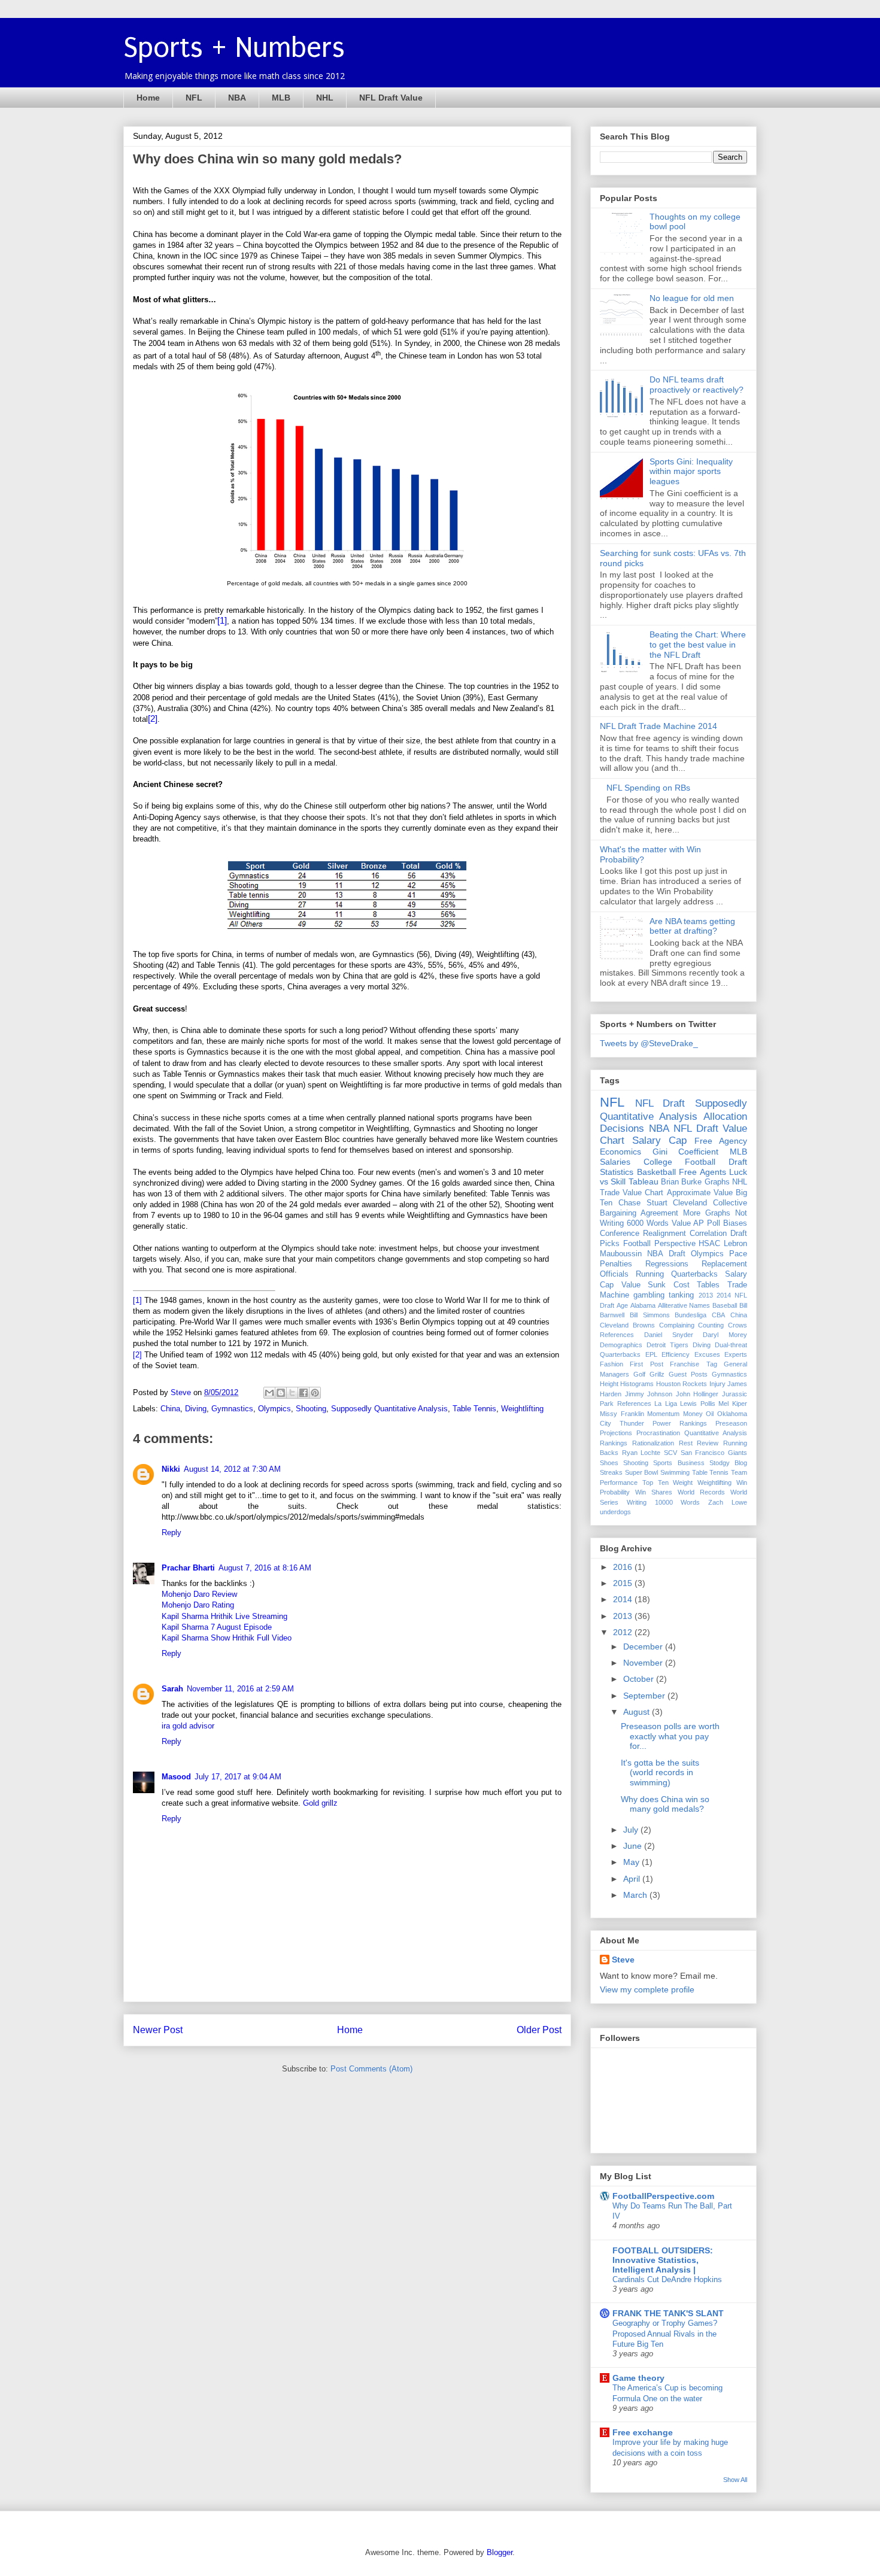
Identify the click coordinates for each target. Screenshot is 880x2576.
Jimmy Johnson (649, 1394)
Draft (738, 1162)
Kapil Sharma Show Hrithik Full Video (227, 1638)
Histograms (637, 1384)
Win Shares (654, 1492)
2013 (706, 1295)
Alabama (643, 1305)
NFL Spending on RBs (648, 788)
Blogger (500, 2552)
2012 (624, 1632)
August (638, 1712)
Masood (176, 1777)
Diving (196, 1409)
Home (148, 98)
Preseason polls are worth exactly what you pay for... (670, 1736)
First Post (646, 1364)
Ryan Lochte (641, 1453)
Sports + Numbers (234, 48)
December (644, 1647)
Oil (710, 1414)
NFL (194, 98)
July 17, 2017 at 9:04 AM (238, 1777)
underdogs (615, 1512)
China (170, 1409)
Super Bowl (642, 1472)
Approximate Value (700, 1193)
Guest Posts (688, 1374)
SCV (670, 1453)
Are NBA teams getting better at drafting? (692, 926)
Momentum (663, 1414)
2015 (624, 1583)
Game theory (638, 2378)
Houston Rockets (682, 1384)
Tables (708, 1285)
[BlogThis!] (281, 1393)
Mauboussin (621, 1254)
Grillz (657, 1374)
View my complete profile (647, 1989)
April (633, 1879)
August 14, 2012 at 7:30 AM (232, 1469)
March (636, 1895)
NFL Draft (660, 1103)
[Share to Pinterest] (315, 1393)
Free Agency (721, 1141)
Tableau (644, 1181)
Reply (172, 1532)
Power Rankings (680, 1423)
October (640, 1679)
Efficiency (676, 1354)
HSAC (709, 1244)
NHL (325, 98)
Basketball (656, 1172)
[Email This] (269, 1393)
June (634, 1846)
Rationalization (653, 1443)
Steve (182, 1392)
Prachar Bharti (188, 1568)
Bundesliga (691, 1315)
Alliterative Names (684, 1305)
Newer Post (158, 2030)
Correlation (708, 1234)
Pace (738, 1254)
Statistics (617, 1172)
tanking (681, 1295)
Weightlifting (522, 1409)
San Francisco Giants (714, 1453)
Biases (735, 1223)
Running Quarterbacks (677, 1274)
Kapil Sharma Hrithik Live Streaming (224, 1616)
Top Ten (656, 1483)
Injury (717, 1384)
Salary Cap (659, 1140)
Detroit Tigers (667, 1345)
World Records (701, 1492)
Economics (620, 1152)
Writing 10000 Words (664, 1502)
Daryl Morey (725, 1335)
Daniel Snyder (669, 1335)
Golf (639, 1374)
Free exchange (643, 2432)
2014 (624, 1599)
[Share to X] (292, 1393)
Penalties (616, 1264)
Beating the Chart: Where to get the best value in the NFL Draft (698, 645)
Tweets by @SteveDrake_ (649, 1043)
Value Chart (643, 1193)
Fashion (612, 1364)
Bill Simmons (650, 1315)
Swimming (675, 1472)
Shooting (311, 1409)
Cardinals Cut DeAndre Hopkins (667, 2279)
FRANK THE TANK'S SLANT (668, 2313)
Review (708, 1443)
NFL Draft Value (391, 98)
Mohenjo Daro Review (199, 1594)
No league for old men (692, 298)
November (644, 1663)
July (632, 1830)
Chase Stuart (643, 1203)
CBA (718, 1315)
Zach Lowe (728, 1502)
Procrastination (658, 1433)
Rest (686, 1443)
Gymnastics (232, 1409)
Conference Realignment (643, 1234)
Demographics (621, 1345)
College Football (680, 1162)
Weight (683, 1483)
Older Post (539, 2030)
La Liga (666, 1404)
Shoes (609, 1463)
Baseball (725, 1305)
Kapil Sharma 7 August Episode (217, 1627)
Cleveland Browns (627, 1325)
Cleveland (690, 1203)
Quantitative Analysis (716, 1433)
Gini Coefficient (686, 1152)
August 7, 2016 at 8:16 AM (265, 1568)
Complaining (677, 1325)
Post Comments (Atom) (371, 2069)
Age (622, 1305)
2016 (624, 1567)
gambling (649, 1295)
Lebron (735, 1244)
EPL (651, 1354)
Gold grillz (320, 1803)
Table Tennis (474, 1409)
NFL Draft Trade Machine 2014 (659, 726)
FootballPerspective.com (663, 2196)
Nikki (171, 1469)
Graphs (717, 1182)
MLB (281, 98)
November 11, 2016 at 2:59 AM (240, 1689)
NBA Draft (666, 1254)
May (632, 1862)
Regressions (667, 1264)
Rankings (614, 1443)
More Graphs (707, 1213)
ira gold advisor (188, 1726)
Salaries (615, 1162)
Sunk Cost (669, 1285)
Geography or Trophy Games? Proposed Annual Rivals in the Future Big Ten (665, 2334)
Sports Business (679, 1463)
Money (693, 1414)
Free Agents (703, 1172)
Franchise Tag (693, 1364)
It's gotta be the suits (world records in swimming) (660, 1773)
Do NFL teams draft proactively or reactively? (697, 385)
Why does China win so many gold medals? (665, 1804)
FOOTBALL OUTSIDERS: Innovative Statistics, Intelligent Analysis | (663, 2260)
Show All (735, 2480)
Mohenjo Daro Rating (198, 1605)
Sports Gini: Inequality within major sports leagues (691, 472)
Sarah (172, 1689)
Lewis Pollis (698, 1404)
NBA (237, 98)
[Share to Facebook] (304, 1393)
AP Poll (707, 1223)
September (645, 1696)
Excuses (707, 1354)
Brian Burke (681, 1182)
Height (609, 1384)
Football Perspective (659, 1244)
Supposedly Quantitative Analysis (389, 1409)
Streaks (611, 1472)
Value (681, 1223)
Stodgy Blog (728, 1463)
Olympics (274, 1409)
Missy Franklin (622, 1414)
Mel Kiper (733, 1404)
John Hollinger (697, 1394)
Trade (610, 1193)
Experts (736, 1354)
